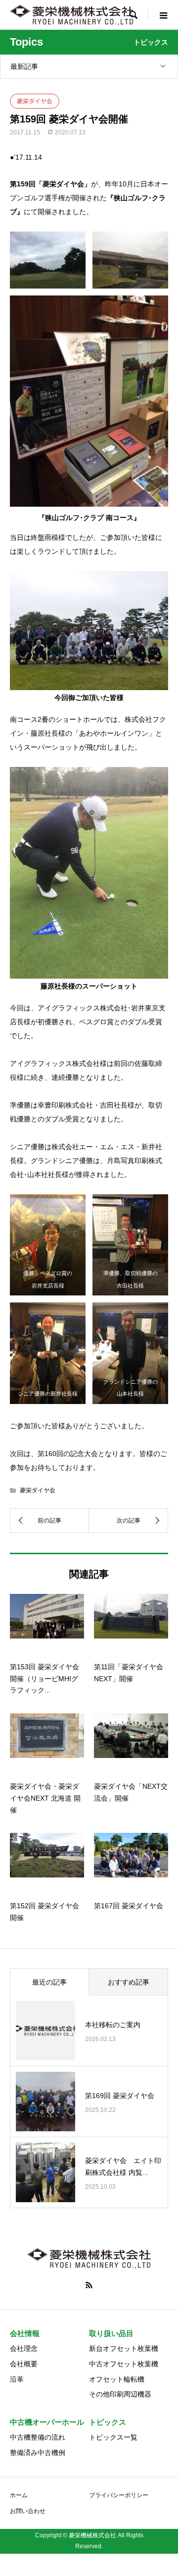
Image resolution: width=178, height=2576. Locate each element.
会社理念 (24, 2348)
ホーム (19, 2495)
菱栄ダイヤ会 (35, 101)
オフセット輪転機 (117, 2379)
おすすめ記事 (129, 1982)
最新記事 (24, 66)
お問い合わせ (28, 2511)
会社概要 (24, 2364)
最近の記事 (49, 1982)
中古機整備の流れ (38, 2437)
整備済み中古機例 (38, 2453)
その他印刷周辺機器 (120, 2394)
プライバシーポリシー (119, 2495)
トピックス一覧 (113, 2437)
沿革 (17, 2379)
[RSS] (89, 2285)
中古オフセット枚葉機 (124, 2364)
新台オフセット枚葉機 (124, 2348)
